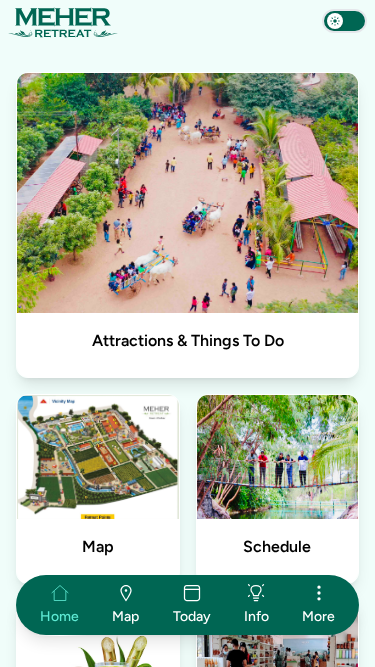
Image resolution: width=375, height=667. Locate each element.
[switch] (344, 21)
